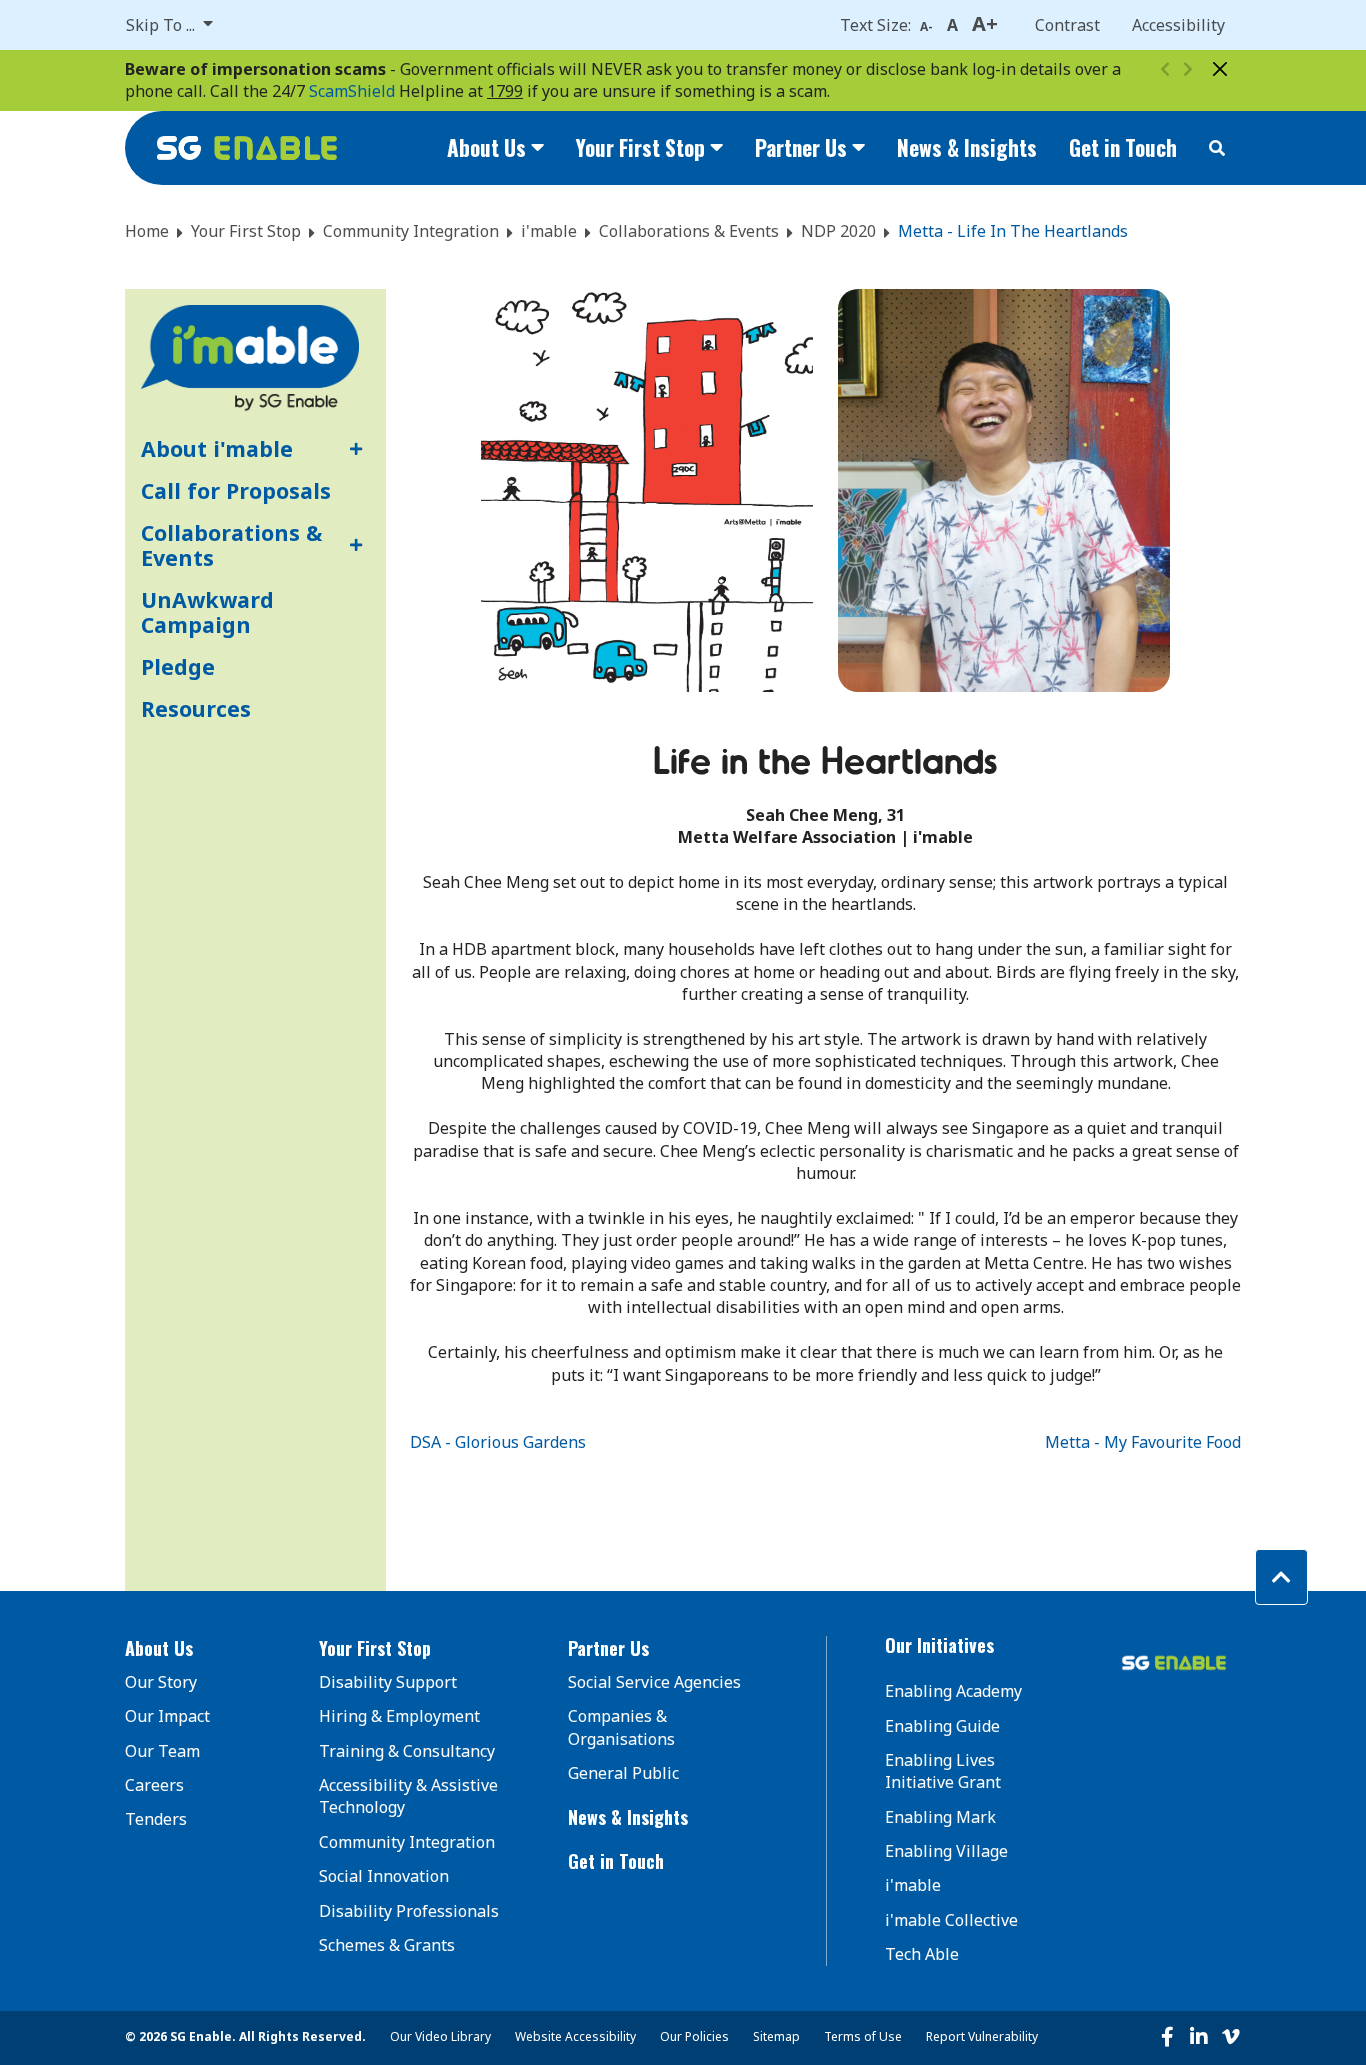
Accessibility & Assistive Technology (408, 1796)
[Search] (1217, 148)
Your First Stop (246, 231)
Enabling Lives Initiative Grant (943, 1771)
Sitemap (776, 2036)
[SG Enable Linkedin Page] (1199, 2037)
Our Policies (694, 2036)
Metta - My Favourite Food (1143, 1442)
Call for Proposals (236, 490)
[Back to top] (1281, 1577)
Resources (196, 708)
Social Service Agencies (654, 1682)
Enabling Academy (953, 1691)
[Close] (1220, 69)
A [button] (952, 25)
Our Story (161, 1682)
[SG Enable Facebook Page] (1167, 2037)
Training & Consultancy (407, 1751)
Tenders (156, 1819)
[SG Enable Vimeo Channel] (1231, 2037)
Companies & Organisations (621, 1727)
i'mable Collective (951, 1920)
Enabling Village (946, 1851)
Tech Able (922, 1954)
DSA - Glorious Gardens (498, 1442)
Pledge (178, 666)
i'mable (549, 231)
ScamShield (352, 91)
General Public (623, 1773)
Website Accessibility (575, 2036)
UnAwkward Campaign (207, 612)
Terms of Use (863, 2036)
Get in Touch (1123, 147)
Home (147, 231)
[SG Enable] (247, 148)
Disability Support (388, 1682)
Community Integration (411, 231)
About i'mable (217, 448)
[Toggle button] (353, 449)
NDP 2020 (838, 231)
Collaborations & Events (689, 231)
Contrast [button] (1067, 25)
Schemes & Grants (387, 1945)
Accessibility (1178, 25)
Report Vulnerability (982, 2036)
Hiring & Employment (399, 1716)
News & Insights (967, 147)
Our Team (162, 1751)
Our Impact (167, 1716)
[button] (196, 1649)
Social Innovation (384, 1876)
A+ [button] (985, 23)
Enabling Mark (940, 1817)
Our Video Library (440, 2036)
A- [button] (926, 26)
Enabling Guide (942, 1726)
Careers (154, 1785)
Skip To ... (162, 25)
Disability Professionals (409, 1911)
